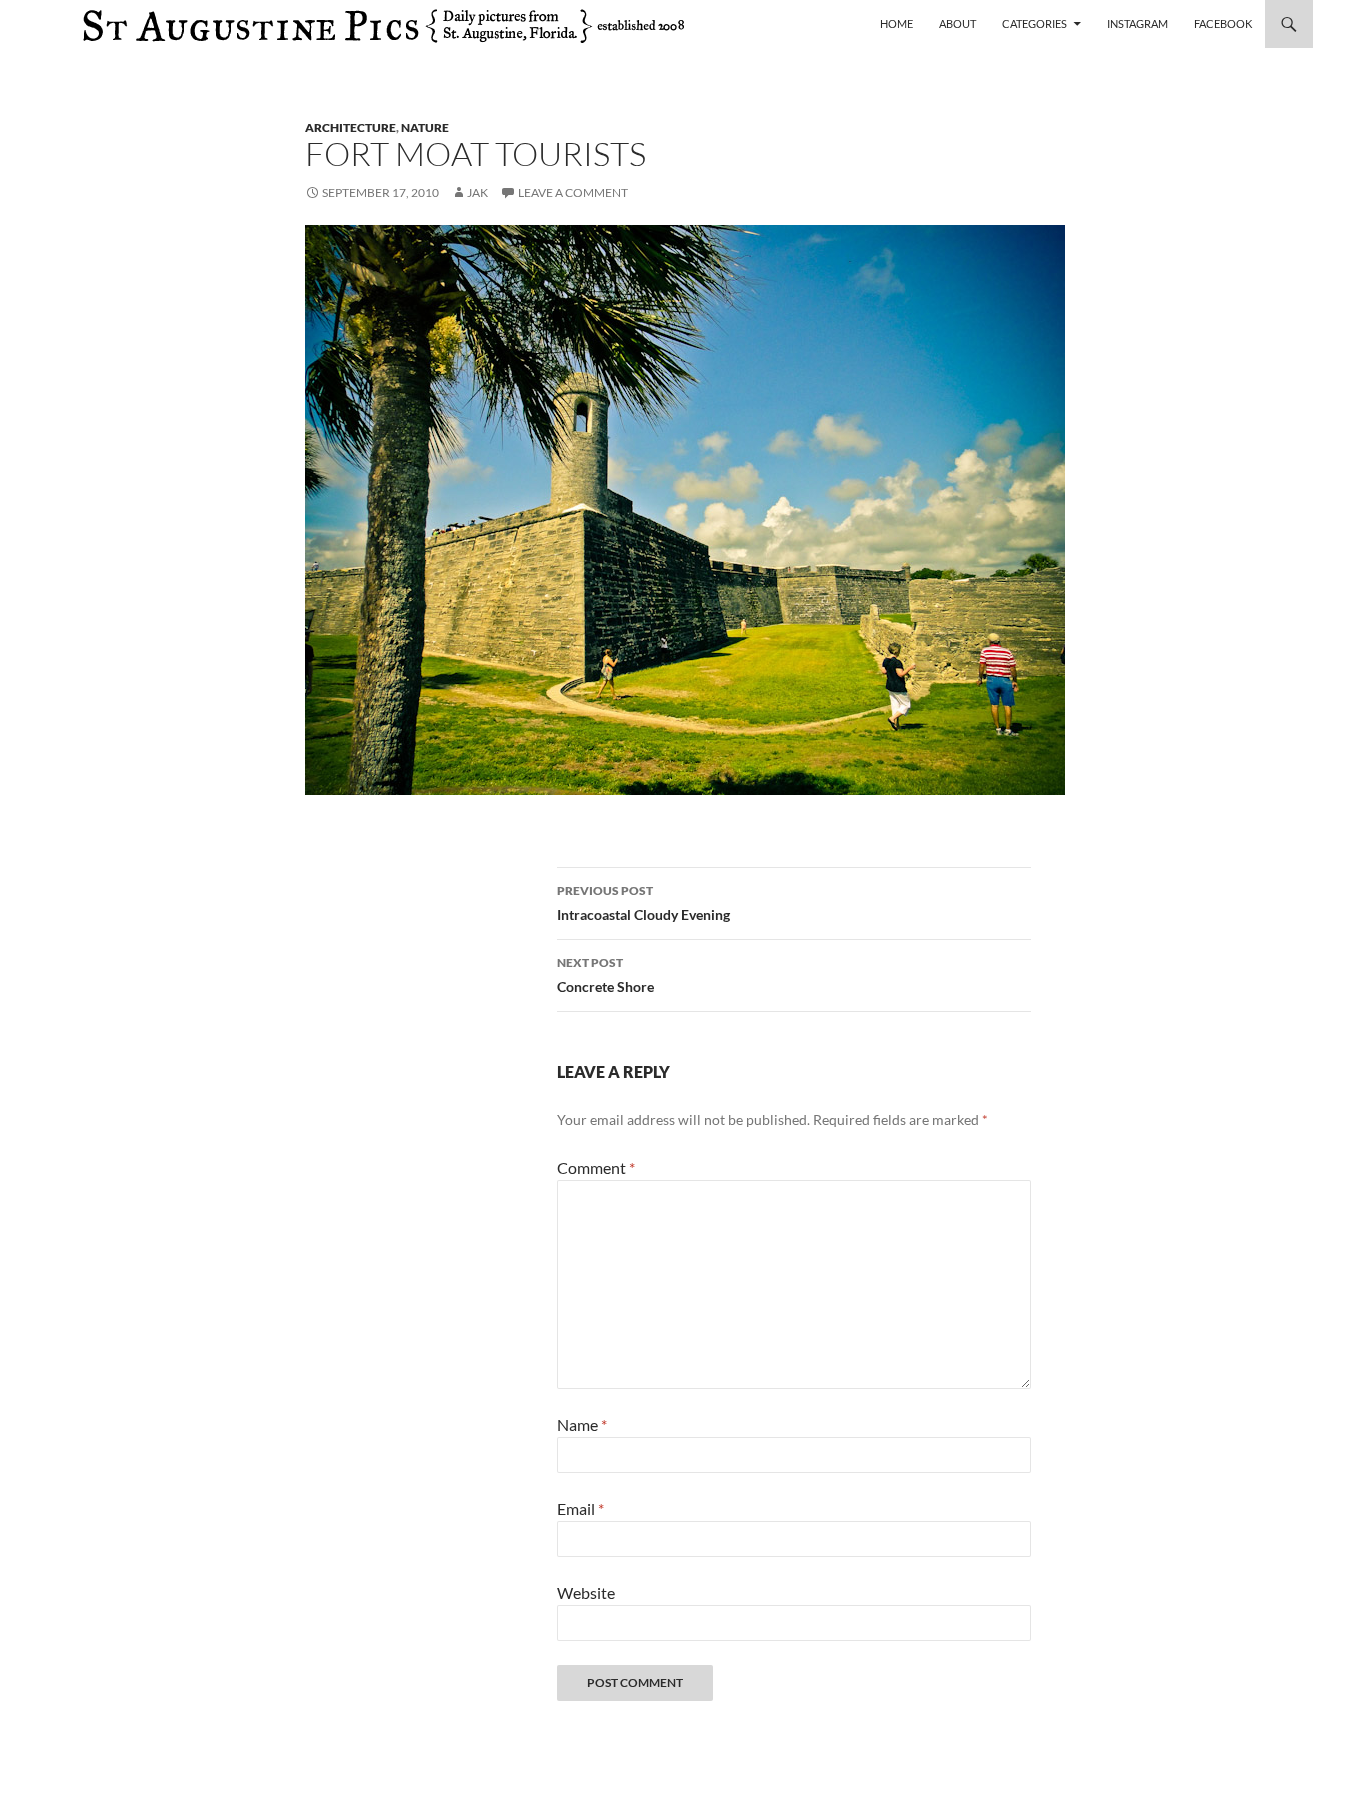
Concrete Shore (605, 975)
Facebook (1223, 23)
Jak (477, 192)
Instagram (1137, 23)
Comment (596, 1167)
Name (582, 1424)
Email (580, 1508)
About (957, 23)
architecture (350, 127)
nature (425, 127)
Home (896, 23)
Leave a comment (573, 192)
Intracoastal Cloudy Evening (643, 903)
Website (586, 1592)
